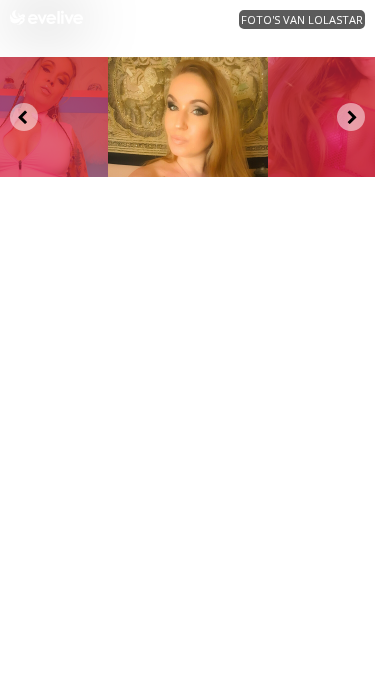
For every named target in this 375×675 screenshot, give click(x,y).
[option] (188, 117)
